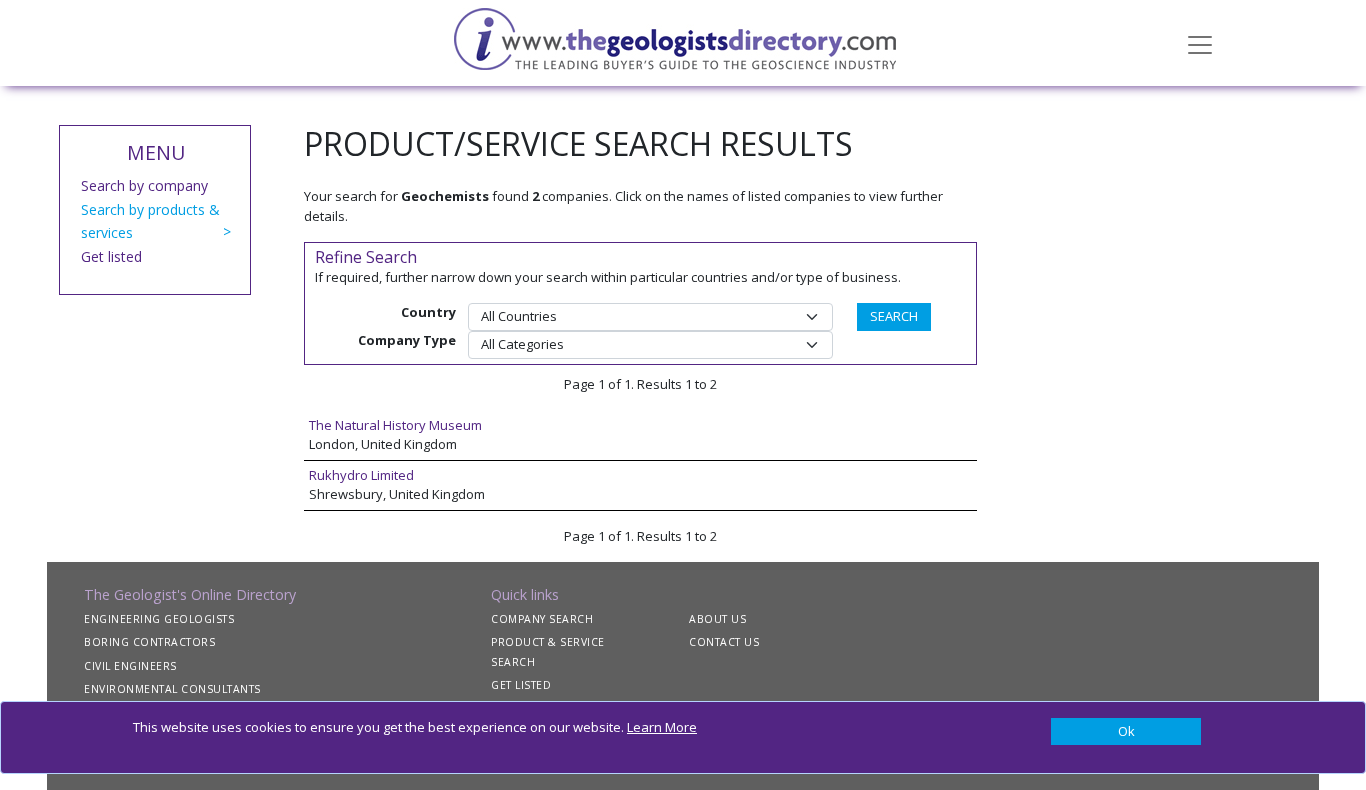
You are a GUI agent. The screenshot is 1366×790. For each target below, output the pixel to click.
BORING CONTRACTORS (149, 642)
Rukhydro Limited (361, 475)
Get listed (111, 256)
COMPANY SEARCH (542, 619)
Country (428, 312)
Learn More (662, 727)
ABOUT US (717, 619)
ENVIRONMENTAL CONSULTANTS (172, 689)
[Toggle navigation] (1200, 43)
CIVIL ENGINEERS (130, 666)
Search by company (144, 185)
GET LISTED (521, 685)
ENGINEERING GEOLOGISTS (159, 619)
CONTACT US (724, 642)
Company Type (407, 340)
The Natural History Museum (395, 425)
